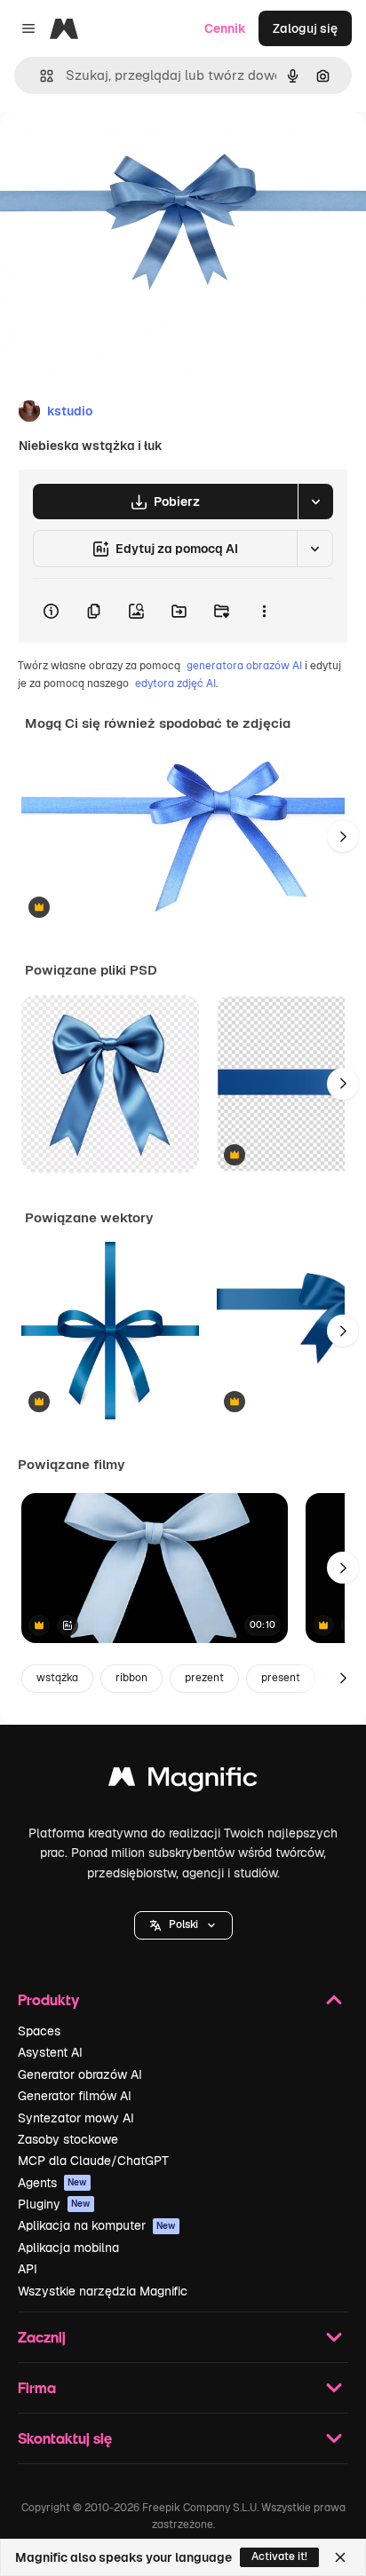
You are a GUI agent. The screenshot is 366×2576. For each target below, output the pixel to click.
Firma (37, 2387)
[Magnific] (183, 1781)
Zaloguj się (305, 28)
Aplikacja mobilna (68, 2248)
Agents (52, 2183)
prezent (204, 1678)
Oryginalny (123, 152)
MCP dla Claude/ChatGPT (93, 2161)
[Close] (340, 2557)
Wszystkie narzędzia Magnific (103, 2291)
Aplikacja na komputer (97, 2225)
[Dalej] (343, 836)
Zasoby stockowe (68, 2139)
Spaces (39, 2031)
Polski (183, 1924)
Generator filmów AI (75, 2096)
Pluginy (54, 2204)
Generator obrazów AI (80, 2074)
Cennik (225, 28)
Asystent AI (50, 2052)
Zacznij (42, 2337)
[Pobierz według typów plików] (315, 502)
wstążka (57, 1678)
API (28, 2269)
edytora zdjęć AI (175, 684)
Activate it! (279, 2556)
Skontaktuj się (65, 2438)
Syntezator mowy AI (76, 2118)
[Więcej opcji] (264, 611)
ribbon (131, 1678)
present (281, 1678)
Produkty (48, 1999)
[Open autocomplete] (40, 76)
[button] (183, 1925)
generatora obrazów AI (244, 666)
